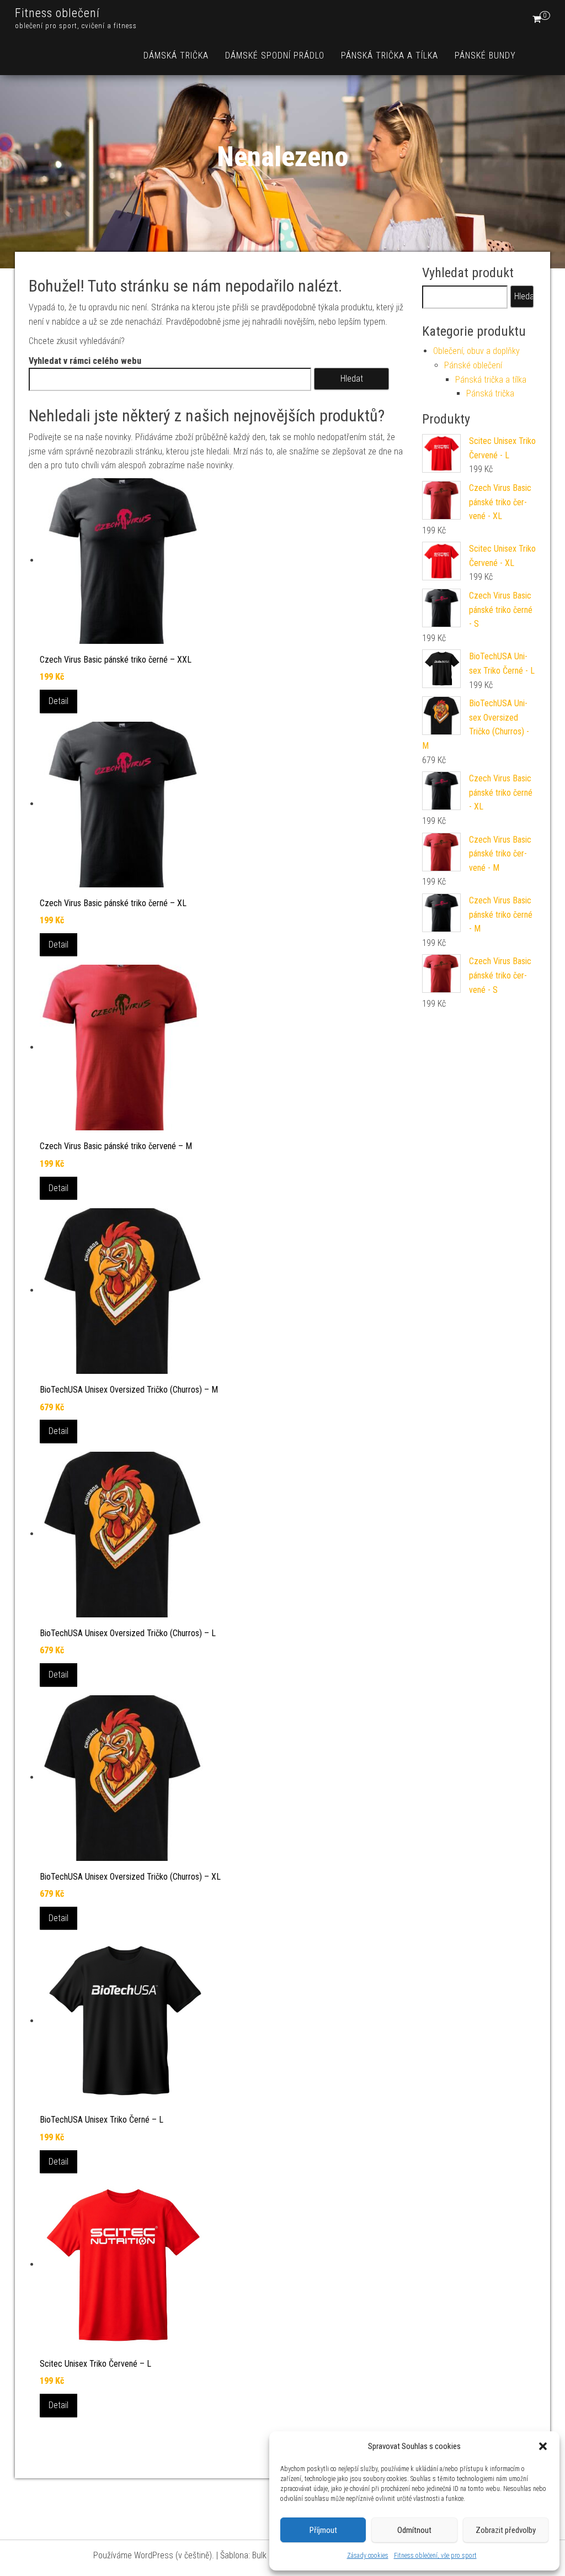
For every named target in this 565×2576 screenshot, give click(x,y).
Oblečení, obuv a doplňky (476, 351)
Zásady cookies (368, 2556)
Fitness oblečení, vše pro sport (435, 2556)
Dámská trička (176, 55)
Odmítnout (414, 2530)
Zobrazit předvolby (506, 2530)
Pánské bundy (485, 55)
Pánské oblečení (473, 365)
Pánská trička (490, 393)
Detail (58, 701)
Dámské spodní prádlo (275, 55)
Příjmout (323, 2530)
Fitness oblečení (57, 13)
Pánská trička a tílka (390, 55)
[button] (543, 2446)
